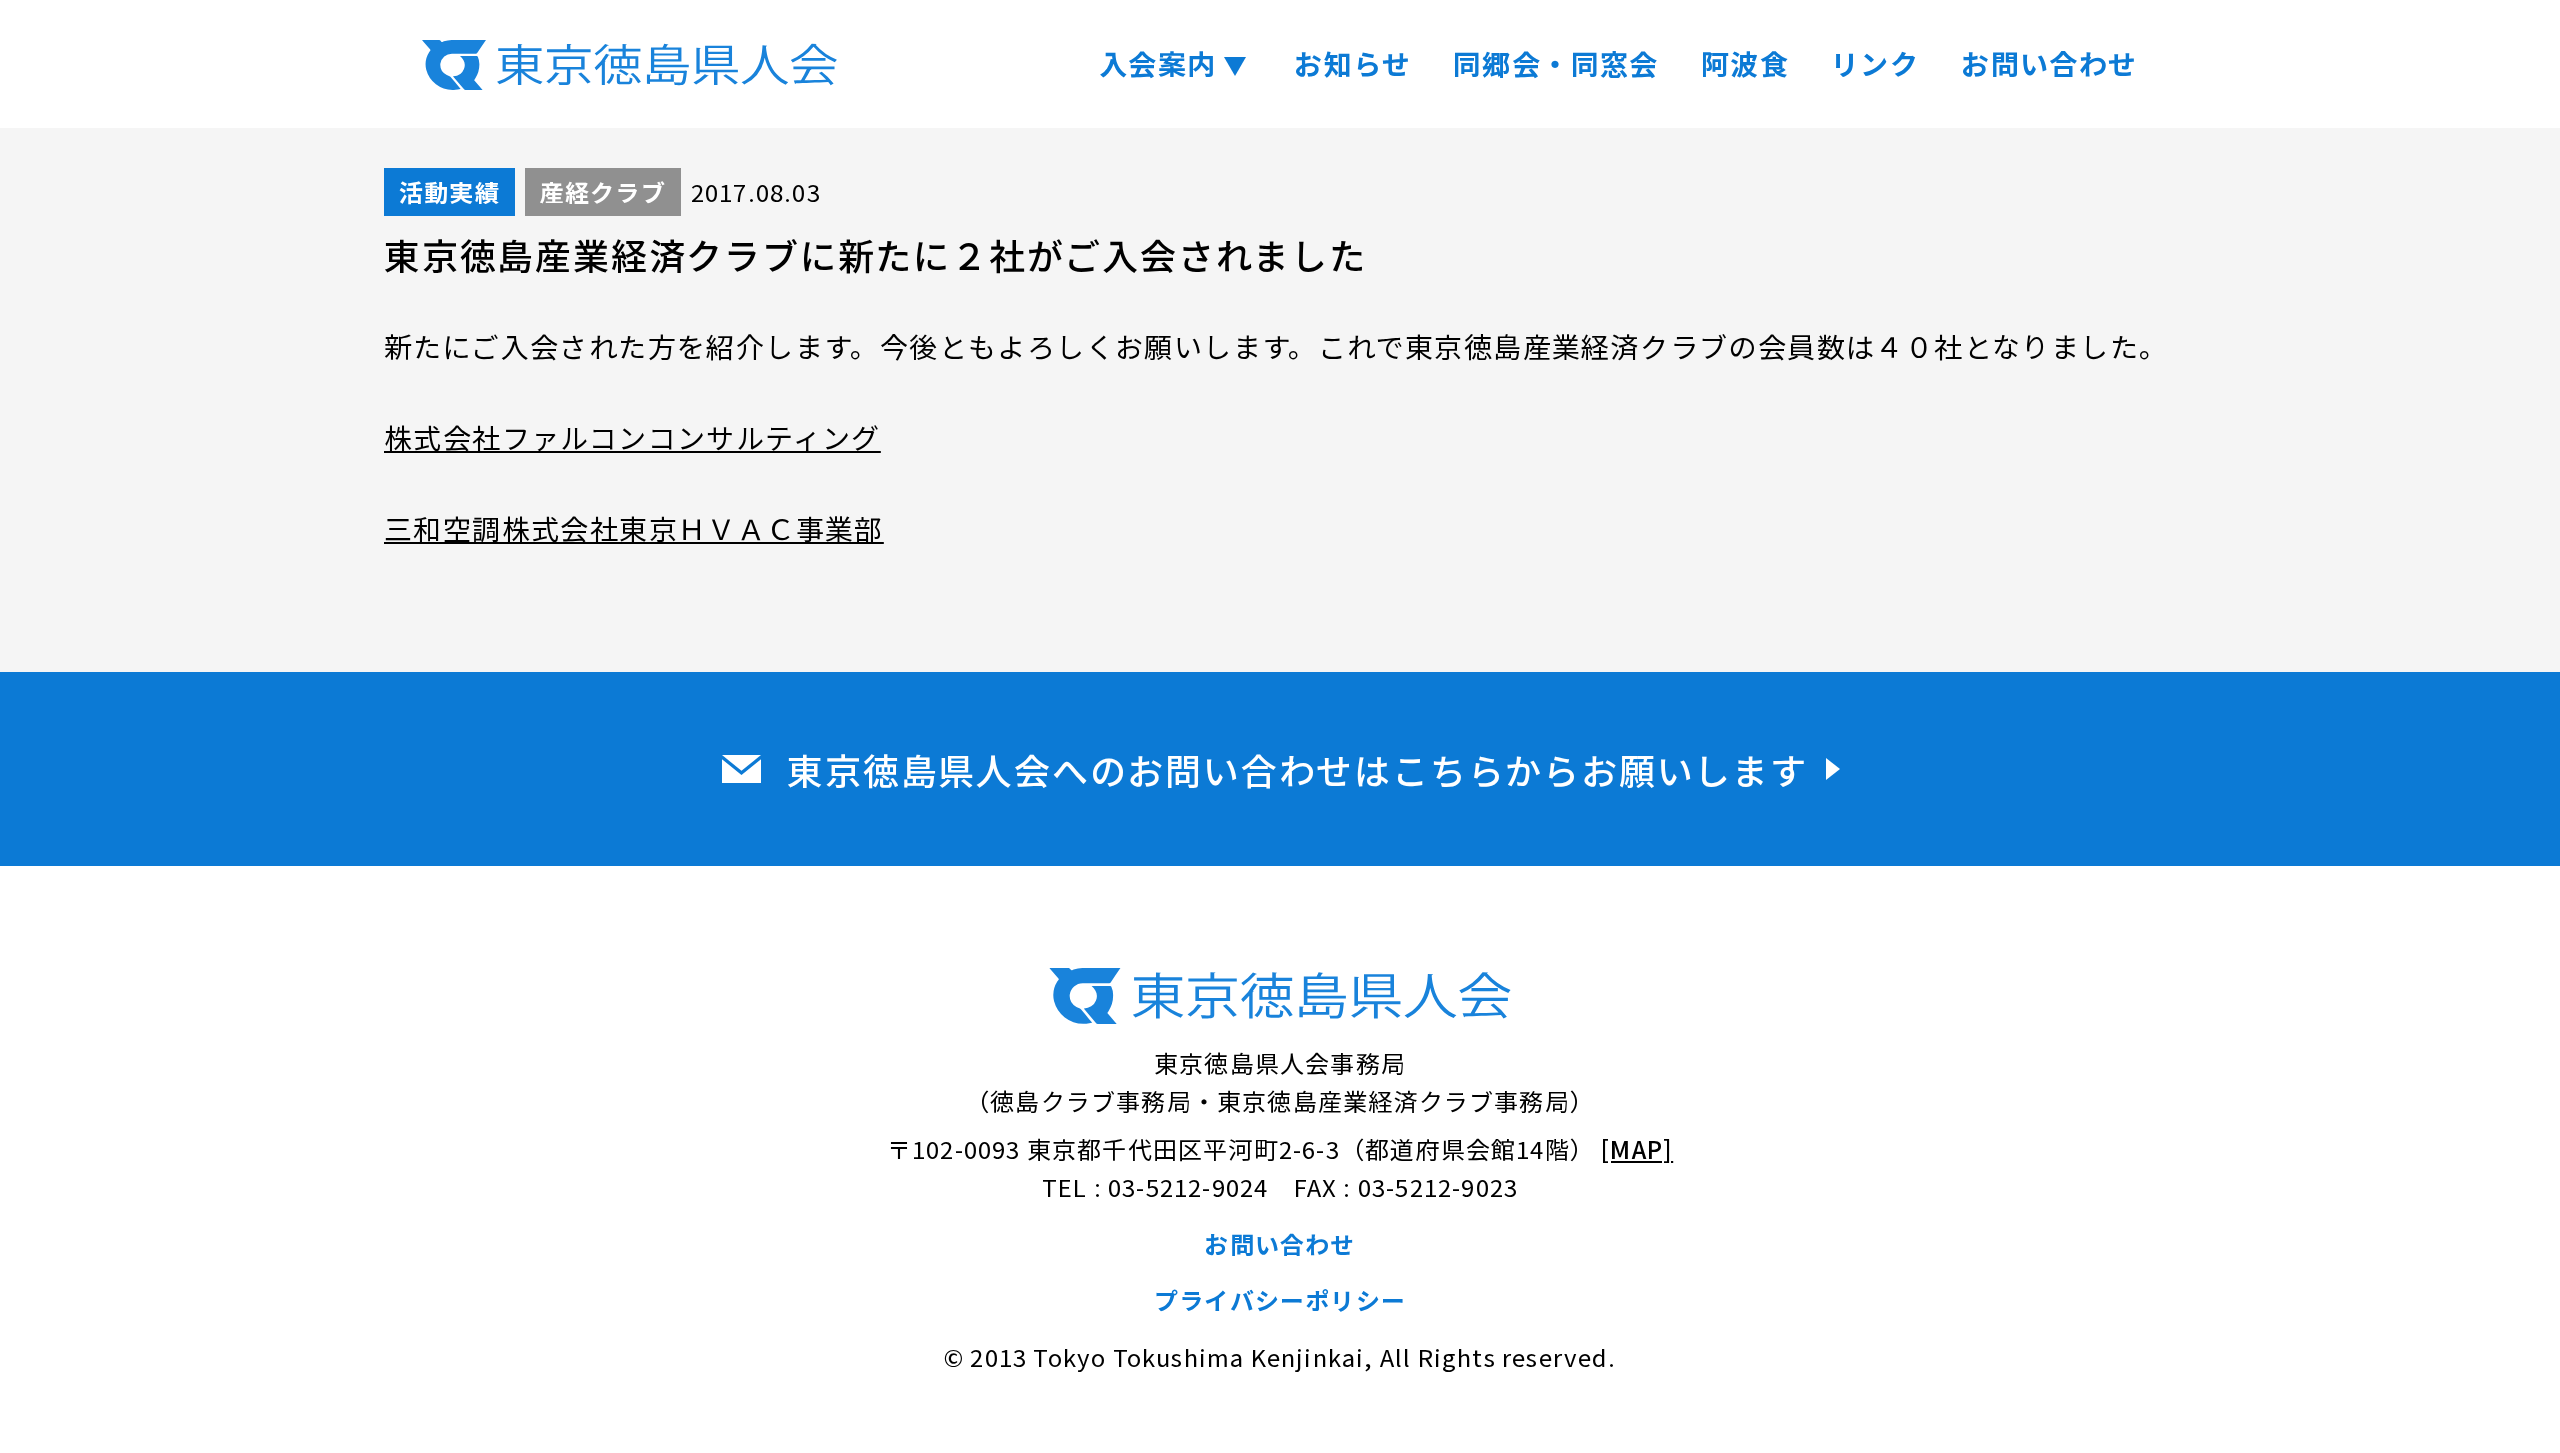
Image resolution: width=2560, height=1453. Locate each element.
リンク (1875, 63)
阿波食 (1745, 63)
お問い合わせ (2049, 63)
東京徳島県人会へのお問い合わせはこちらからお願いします (1297, 769)
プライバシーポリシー (1280, 1299)
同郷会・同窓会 (1556, 63)
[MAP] (1637, 1148)
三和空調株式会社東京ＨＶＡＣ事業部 (634, 528)
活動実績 (449, 191)
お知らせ (1352, 63)
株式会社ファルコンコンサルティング (632, 437)
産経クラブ (603, 191)
